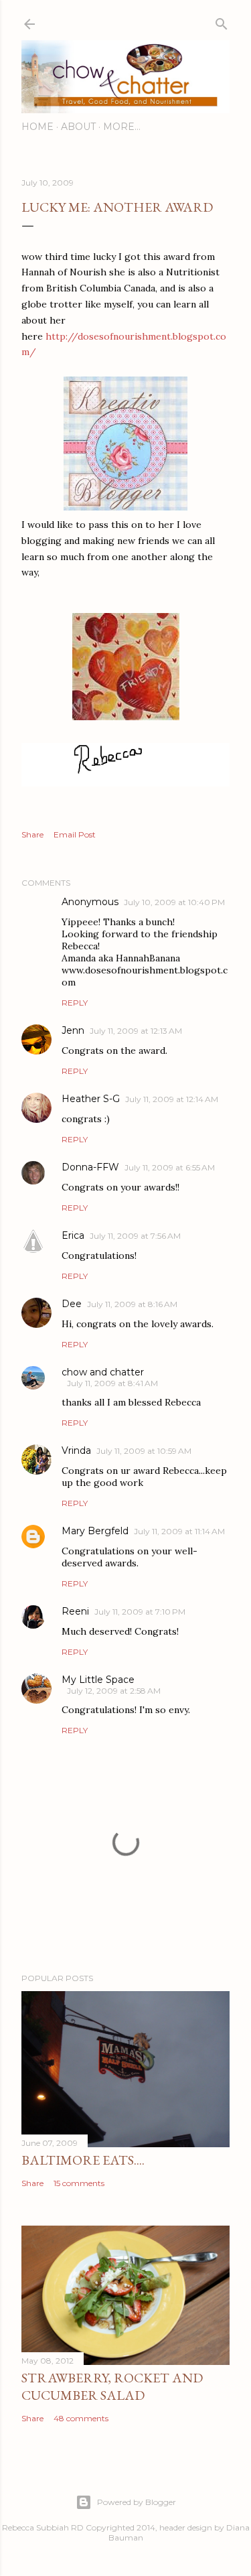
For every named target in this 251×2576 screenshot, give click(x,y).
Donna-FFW (90, 1167)
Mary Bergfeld (95, 1531)
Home (37, 127)
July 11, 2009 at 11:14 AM (179, 1531)
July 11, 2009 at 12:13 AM (136, 1031)
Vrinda (76, 1450)
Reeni (75, 1611)
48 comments (81, 2418)
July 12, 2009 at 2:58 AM (114, 1691)
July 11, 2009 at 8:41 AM (112, 1383)
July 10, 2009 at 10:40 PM (174, 902)
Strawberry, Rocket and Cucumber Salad (112, 2386)
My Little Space (98, 1680)
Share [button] (32, 834)
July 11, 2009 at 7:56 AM (135, 1236)
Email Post (75, 834)
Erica (73, 1235)
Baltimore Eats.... (83, 2160)
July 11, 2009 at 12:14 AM (172, 1099)
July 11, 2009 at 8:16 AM (132, 1304)
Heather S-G (91, 1099)
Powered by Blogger (137, 2502)
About (78, 127)
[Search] (222, 21)
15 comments (79, 2183)
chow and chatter (103, 1372)
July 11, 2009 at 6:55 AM (170, 1167)
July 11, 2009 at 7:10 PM (140, 1612)
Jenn (73, 1030)
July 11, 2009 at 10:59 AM (144, 1451)
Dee (72, 1304)
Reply (75, 1003)
